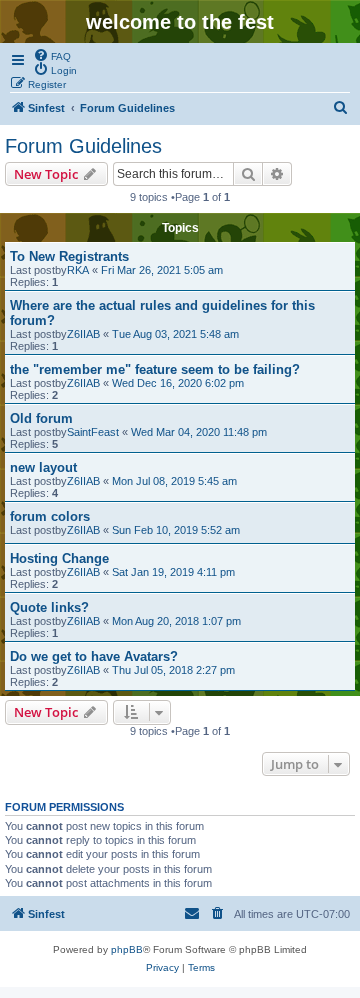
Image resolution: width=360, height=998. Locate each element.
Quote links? (49, 607)
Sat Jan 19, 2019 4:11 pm (173, 572)
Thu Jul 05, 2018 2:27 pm (173, 670)
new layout (43, 467)
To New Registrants (69, 256)
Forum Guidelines (83, 146)
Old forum (41, 418)
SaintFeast (93, 432)
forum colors (50, 516)
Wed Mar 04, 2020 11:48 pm (199, 432)
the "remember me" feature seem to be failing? (155, 369)
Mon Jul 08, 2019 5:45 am (174, 481)
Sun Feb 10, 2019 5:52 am (176, 530)
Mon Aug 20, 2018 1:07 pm (176, 621)
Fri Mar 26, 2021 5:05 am (162, 270)
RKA (78, 270)
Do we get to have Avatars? (94, 656)
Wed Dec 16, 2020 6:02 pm (178, 383)
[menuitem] (52, 55)
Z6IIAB (83, 334)
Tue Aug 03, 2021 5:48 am (175, 334)
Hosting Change (59, 558)
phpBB (127, 949)
